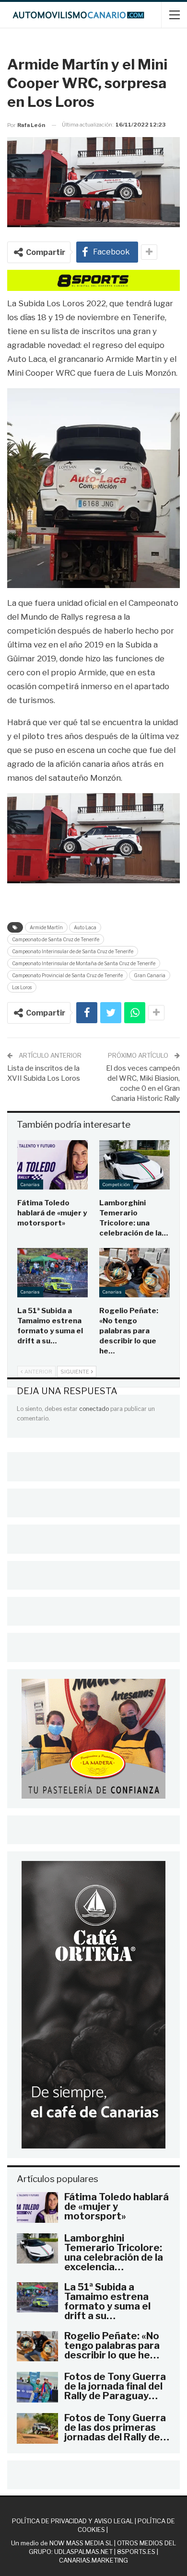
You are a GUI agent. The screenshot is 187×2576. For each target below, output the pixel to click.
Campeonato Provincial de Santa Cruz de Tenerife (67, 975)
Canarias (30, 1184)
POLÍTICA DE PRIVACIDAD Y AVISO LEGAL (73, 2521)
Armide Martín (46, 927)
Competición (116, 1184)
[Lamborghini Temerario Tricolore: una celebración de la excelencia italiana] (134, 1165)
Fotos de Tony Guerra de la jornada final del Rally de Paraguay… (115, 2386)
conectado (94, 1409)
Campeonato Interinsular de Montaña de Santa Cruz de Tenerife (84, 963)
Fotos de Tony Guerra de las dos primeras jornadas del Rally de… (117, 2427)
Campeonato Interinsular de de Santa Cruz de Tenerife (73, 951)
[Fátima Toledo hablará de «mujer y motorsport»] (53, 1165)
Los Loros (22, 987)
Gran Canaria (150, 975)
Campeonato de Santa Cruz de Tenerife (56, 939)
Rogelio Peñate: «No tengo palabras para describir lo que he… (112, 2345)
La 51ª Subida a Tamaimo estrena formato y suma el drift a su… (107, 2301)
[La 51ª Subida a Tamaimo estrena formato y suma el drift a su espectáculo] (53, 1273)
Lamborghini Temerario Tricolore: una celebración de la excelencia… (114, 2253)
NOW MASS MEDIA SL (81, 2543)
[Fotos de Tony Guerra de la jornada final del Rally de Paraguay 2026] (37, 2387)
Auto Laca (85, 927)
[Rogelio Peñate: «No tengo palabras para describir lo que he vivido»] (134, 1273)
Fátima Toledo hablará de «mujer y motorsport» (117, 2206)
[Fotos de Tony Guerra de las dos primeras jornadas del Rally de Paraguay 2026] (37, 2428)
